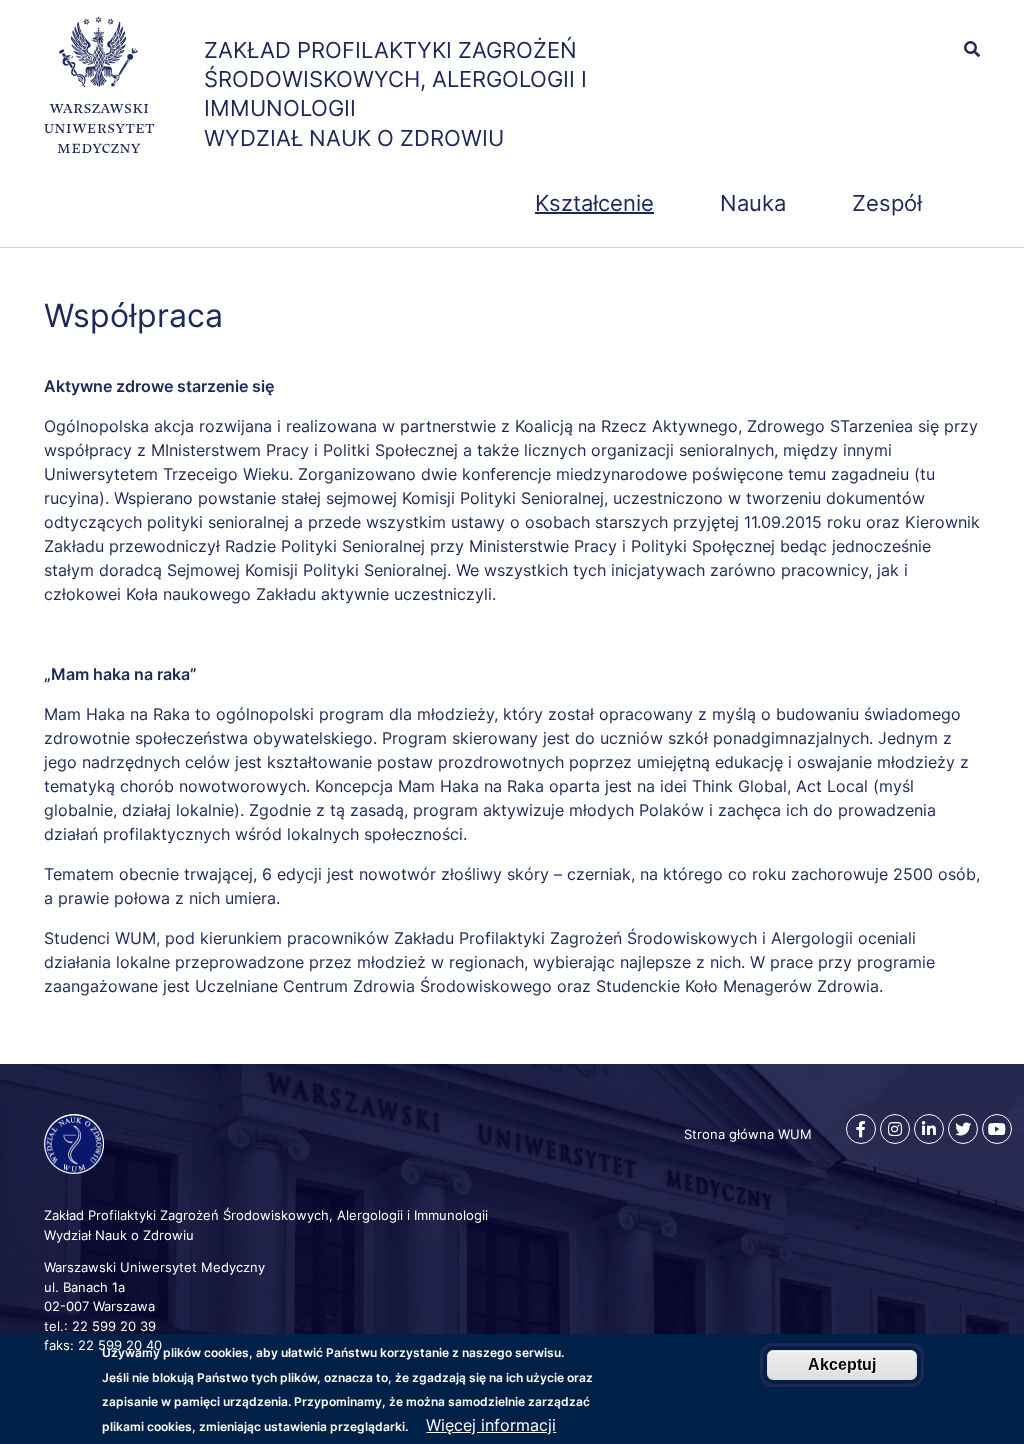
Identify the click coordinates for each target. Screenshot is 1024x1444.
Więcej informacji (491, 1425)
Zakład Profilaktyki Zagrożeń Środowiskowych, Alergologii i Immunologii (395, 78)
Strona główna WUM (748, 1134)
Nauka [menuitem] (753, 203)
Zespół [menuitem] (887, 203)
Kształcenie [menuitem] (594, 203)
